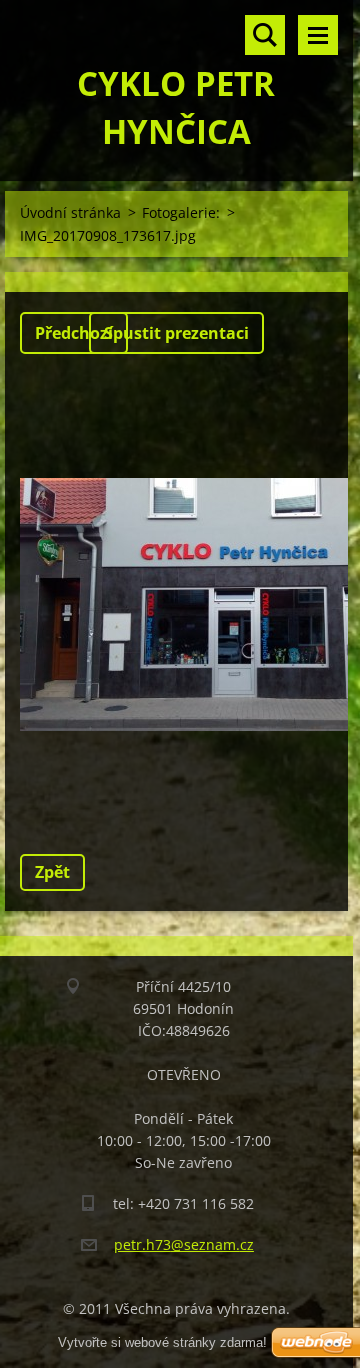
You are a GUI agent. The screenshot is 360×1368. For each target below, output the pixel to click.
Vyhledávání (265, 35)
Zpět (52, 872)
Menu (318, 35)
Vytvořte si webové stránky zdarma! (162, 1342)
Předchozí (74, 333)
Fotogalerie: (181, 212)
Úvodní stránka (70, 212)
